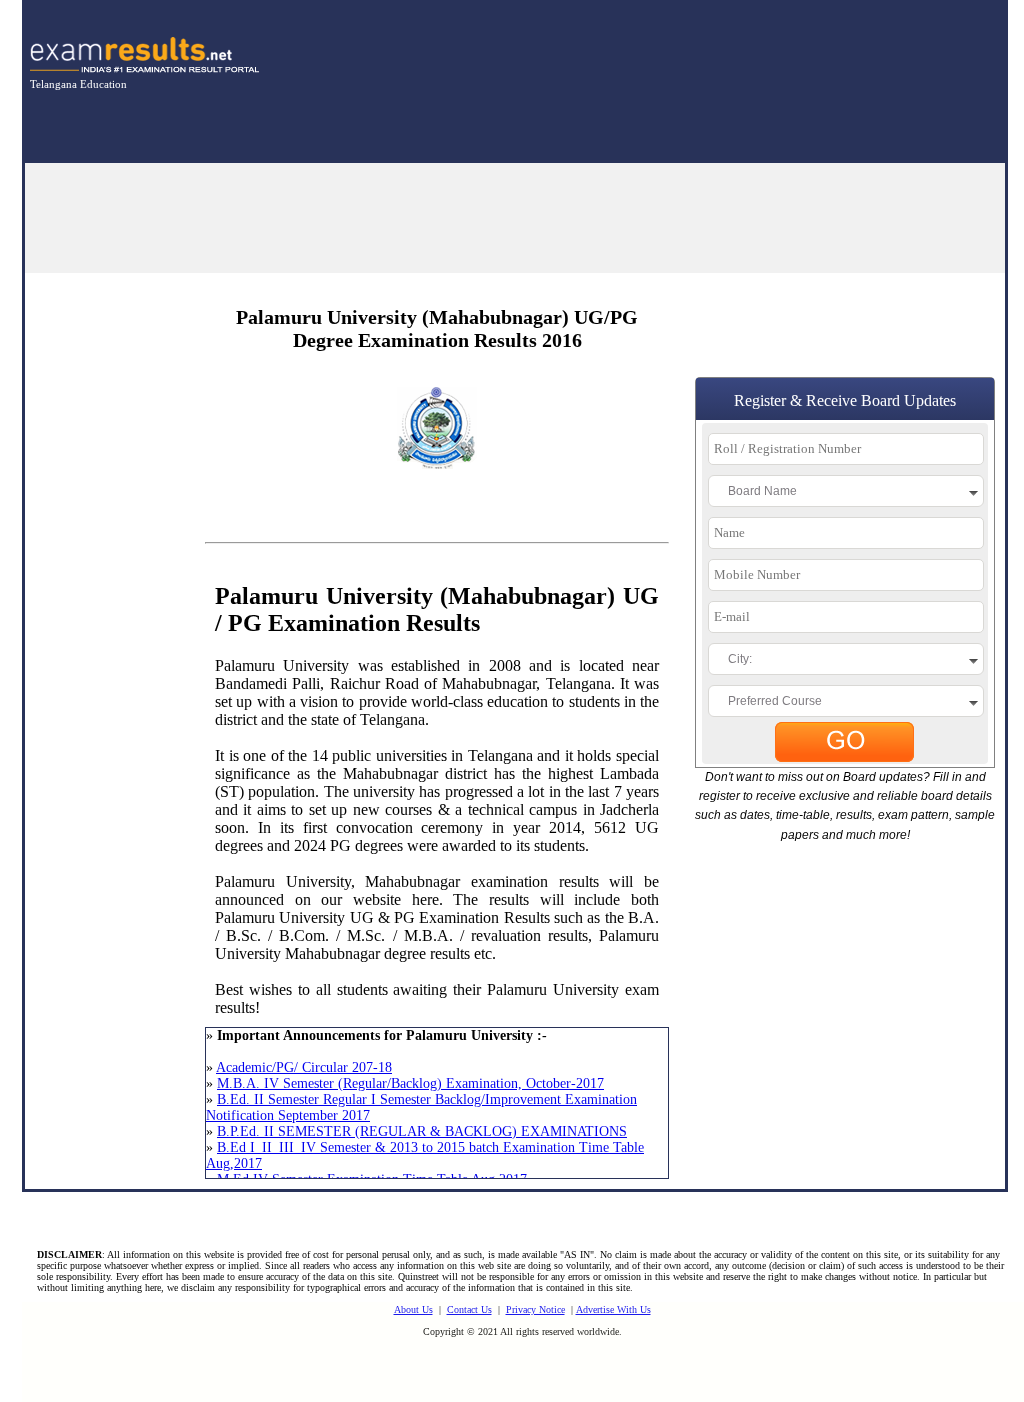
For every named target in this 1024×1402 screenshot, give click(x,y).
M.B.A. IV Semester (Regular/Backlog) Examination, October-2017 (410, 1083)
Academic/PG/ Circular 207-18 (304, 1067)
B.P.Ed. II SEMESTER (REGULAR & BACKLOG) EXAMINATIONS (422, 1131)
